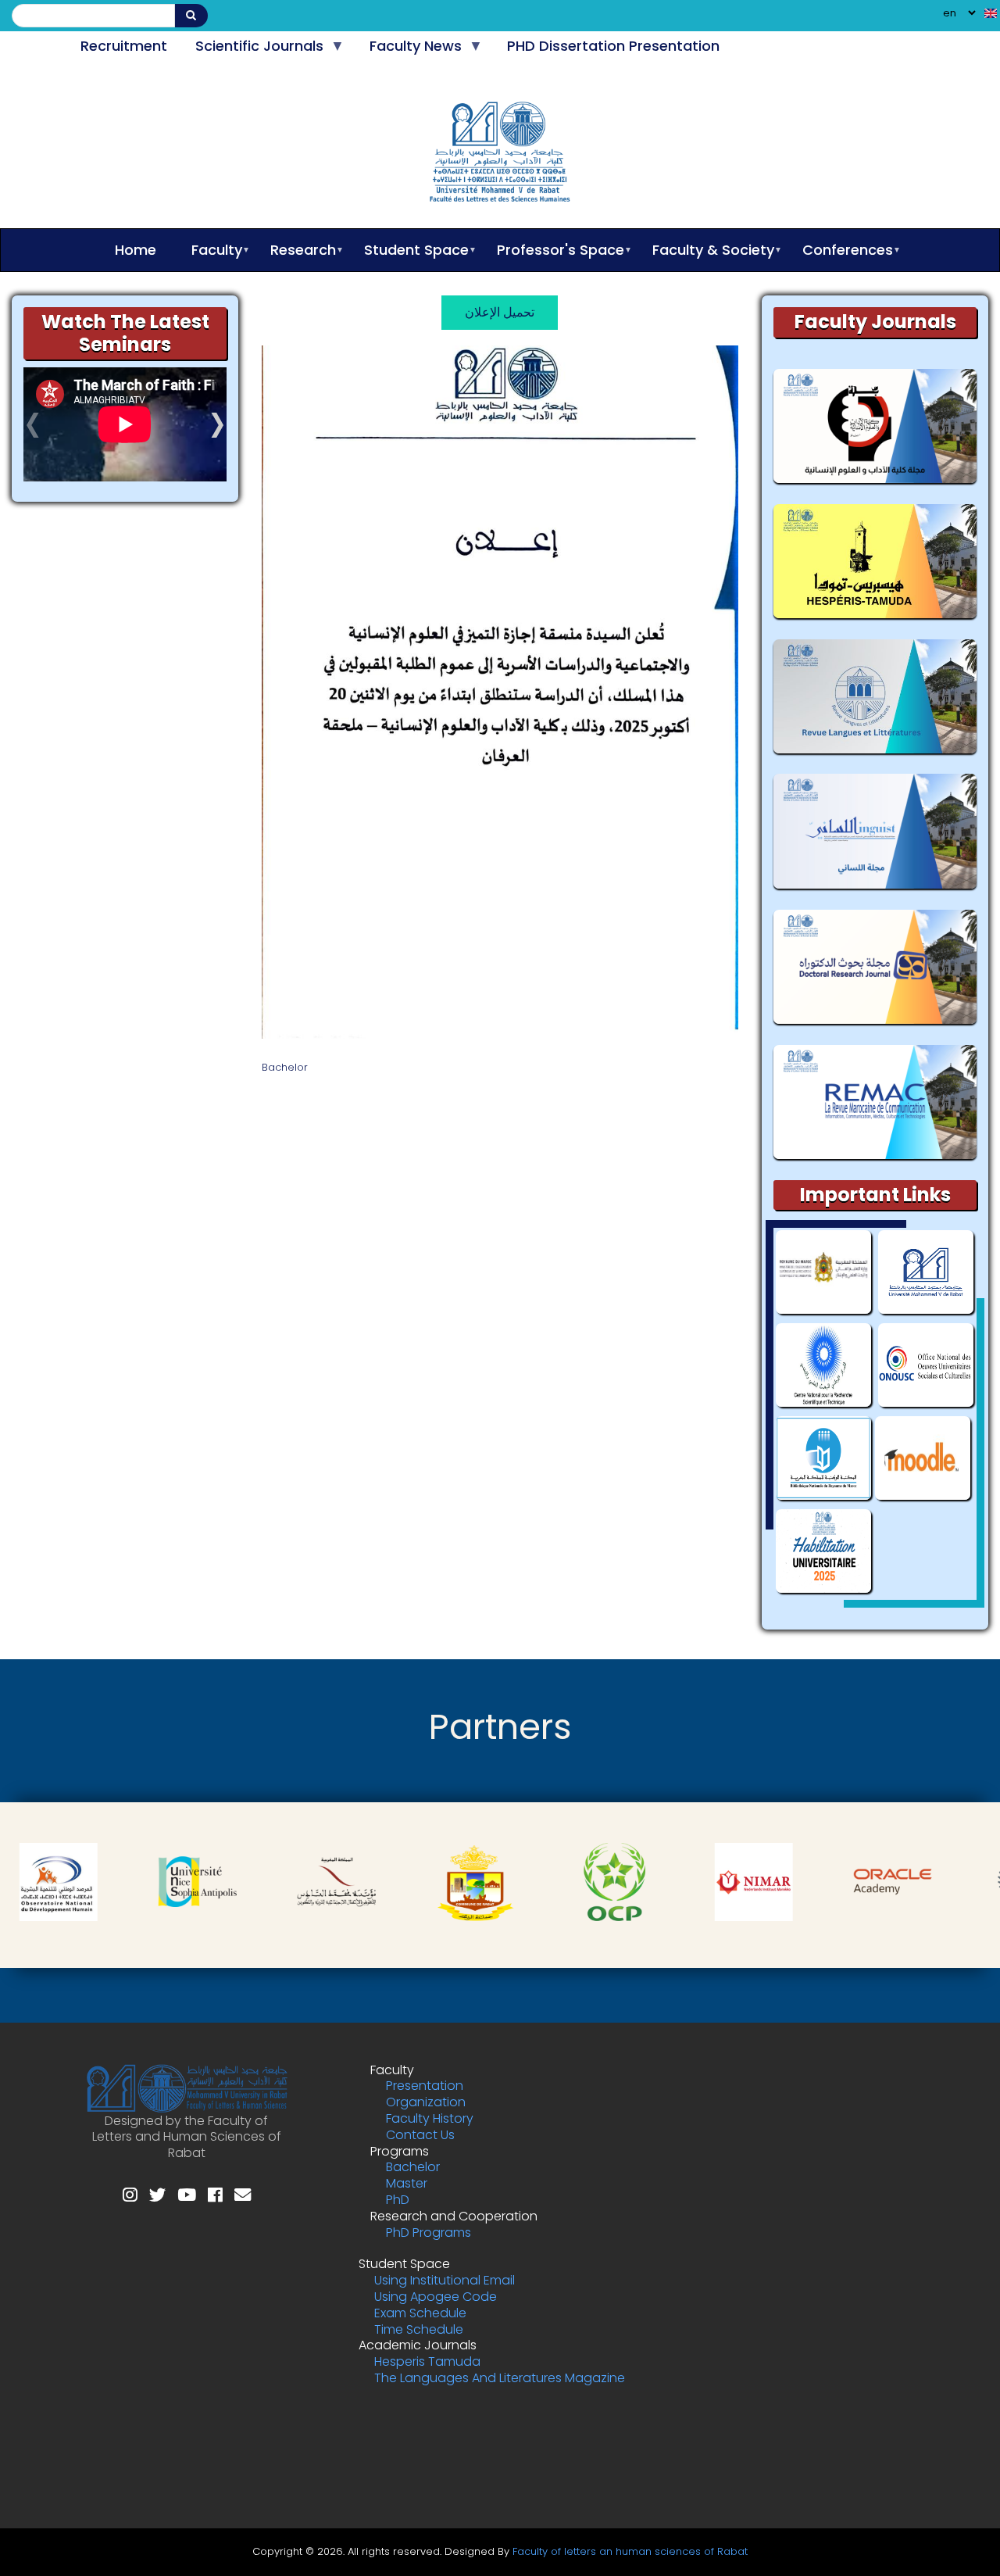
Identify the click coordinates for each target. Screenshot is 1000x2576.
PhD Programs (429, 2233)
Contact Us (420, 2135)
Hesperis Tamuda (427, 2361)
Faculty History (430, 2118)
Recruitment (124, 46)
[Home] (500, 155)
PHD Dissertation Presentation (613, 46)
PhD (398, 2200)
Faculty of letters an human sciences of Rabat (630, 2551)
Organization (426, 2102)
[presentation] (33, 433)
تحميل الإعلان (500, 312)
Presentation (425, 2086)
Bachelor (413, 2167)
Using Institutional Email (445, 2280)
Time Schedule (419, 2329)
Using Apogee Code (436, 2297)
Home (136, 250)
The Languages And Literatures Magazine (500, 2378)
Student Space (409, 250)
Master (407, 2183)
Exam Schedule (420, 2313)
